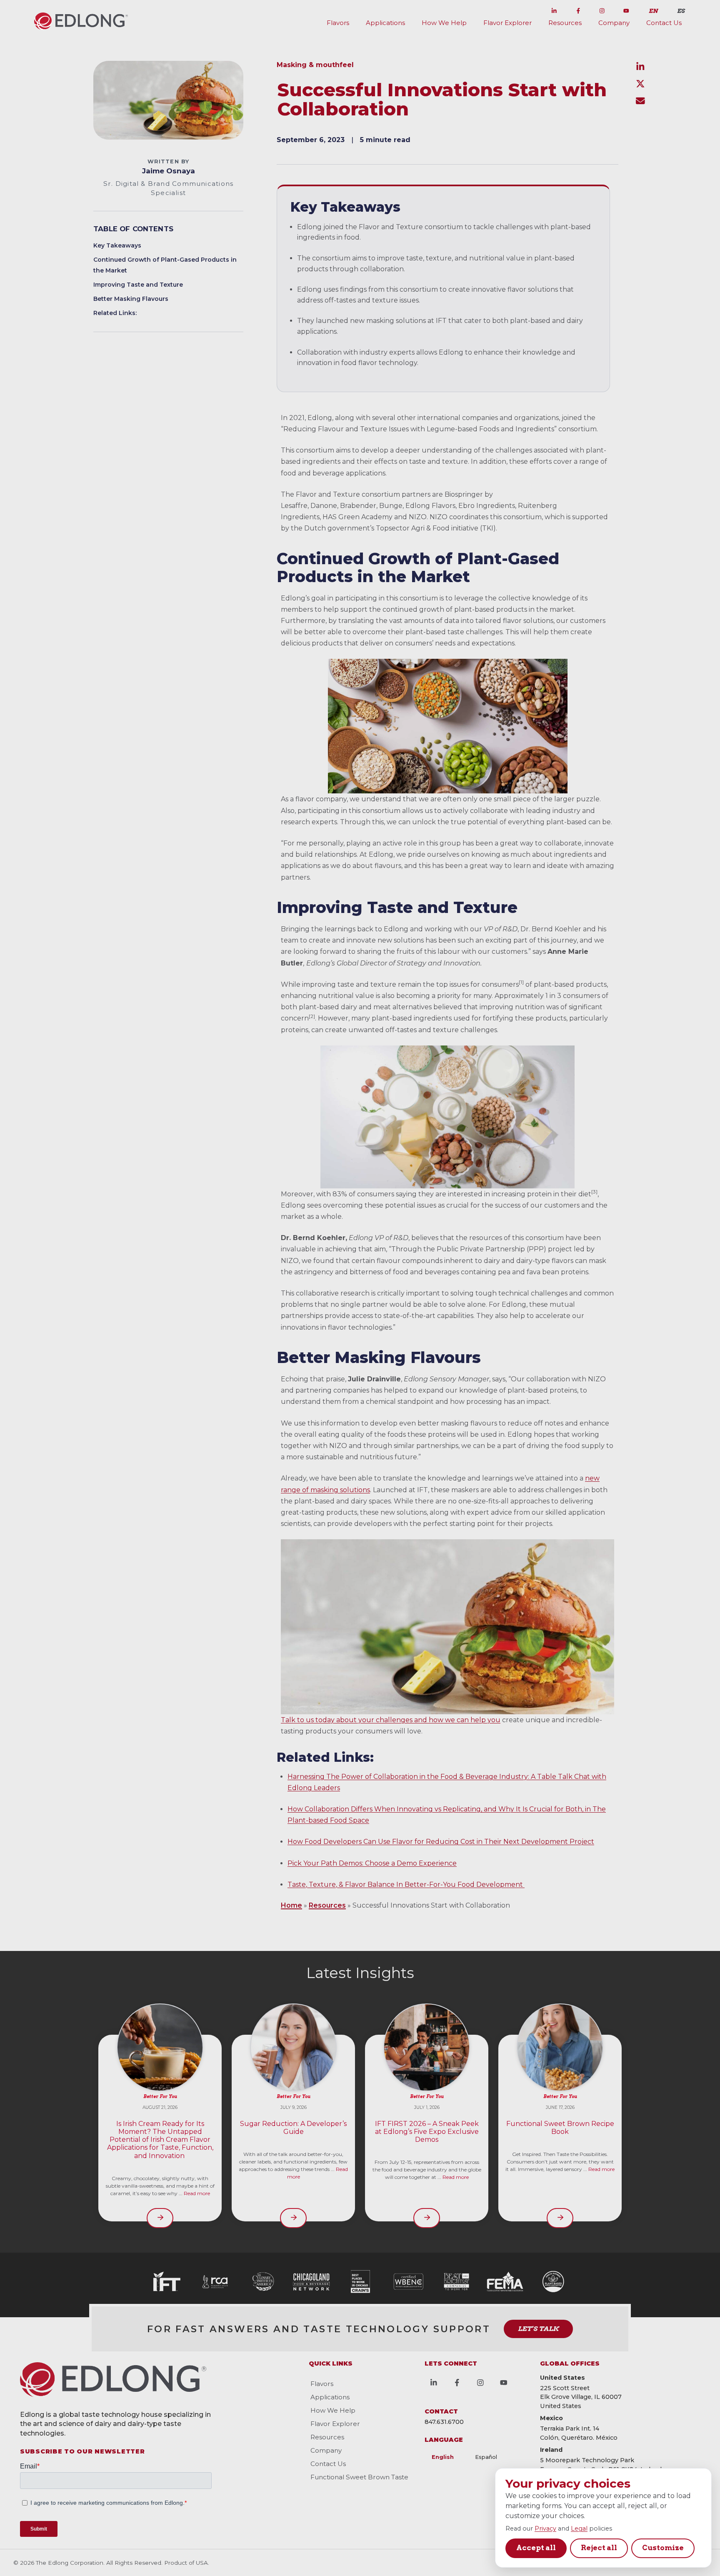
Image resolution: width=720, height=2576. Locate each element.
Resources (565, 23)
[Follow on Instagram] (602, 9)
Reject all (599, 2548)
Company (614, 23)
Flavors (338, 23)
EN (653, 11)
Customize (663, 2548)
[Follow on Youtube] (626, 9)
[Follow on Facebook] (578, 9)
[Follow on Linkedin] (554, 9)
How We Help (444, 23)
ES (681, 11)
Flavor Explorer (507, 23)
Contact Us (664, 23)
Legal (579, 2528)
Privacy (545, 2528)
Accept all (536, 2548)
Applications (385, 23)
